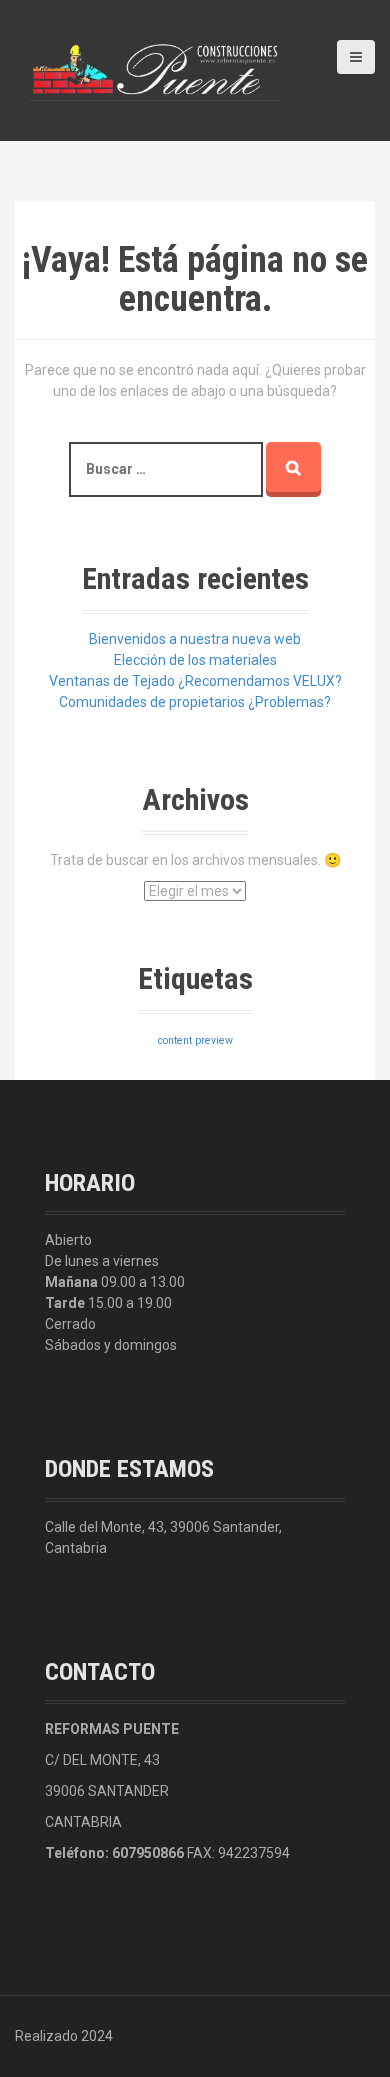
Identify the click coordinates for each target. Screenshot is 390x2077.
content (175, 1040)
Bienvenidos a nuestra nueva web (195, 639)
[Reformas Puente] (155, 69)
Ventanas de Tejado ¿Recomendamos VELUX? (195, 681)
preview (214, 1040)
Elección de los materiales (195, 660)
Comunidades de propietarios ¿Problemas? (195, 702)
